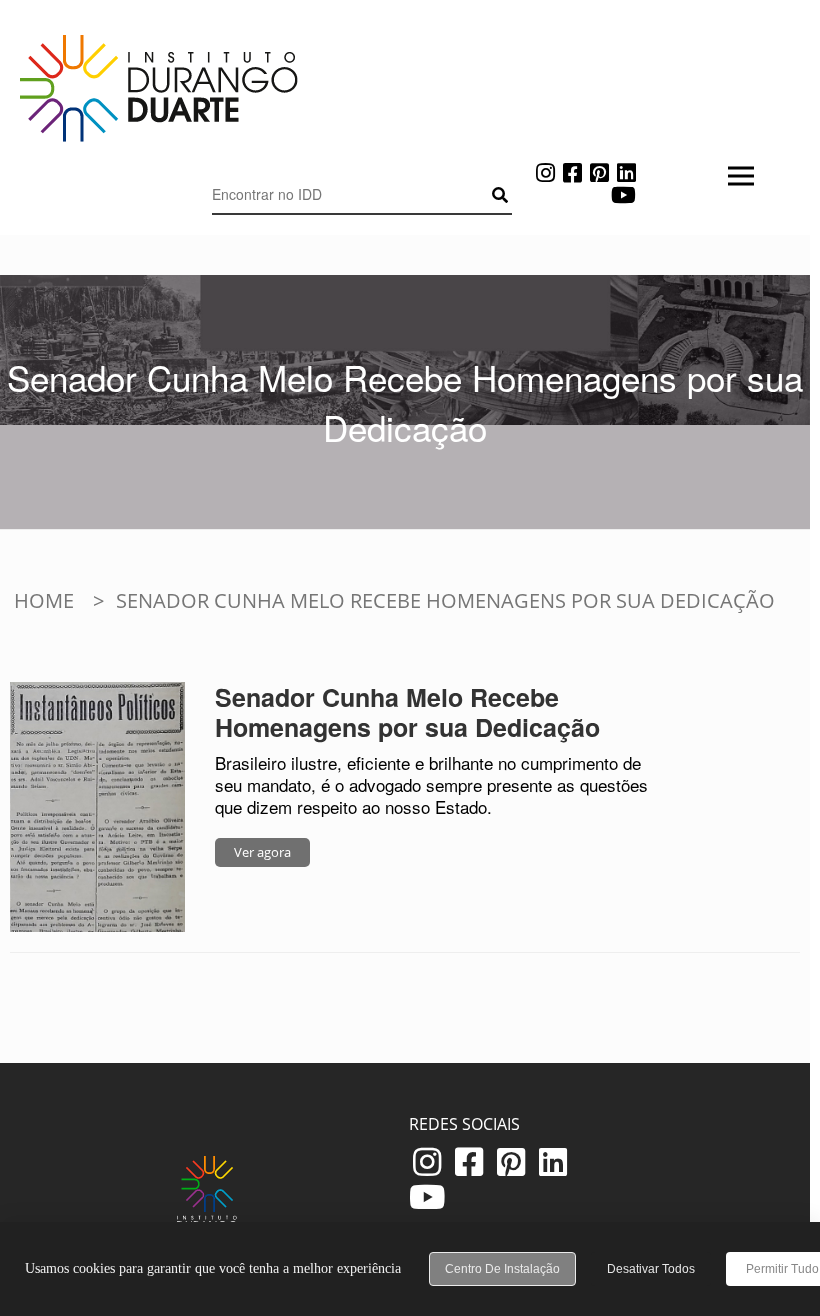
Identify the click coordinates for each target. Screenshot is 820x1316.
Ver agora (262, 852)
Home (44, 600)
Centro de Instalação (502, 1269)
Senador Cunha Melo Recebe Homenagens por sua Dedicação (407, 712)
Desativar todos (651, 1269)
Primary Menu (362, 240)
